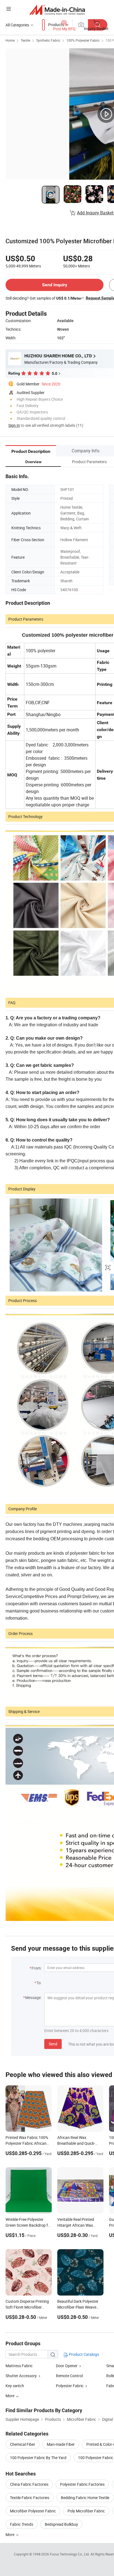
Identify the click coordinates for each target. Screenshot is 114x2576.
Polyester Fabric (70, 2386)
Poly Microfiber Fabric (86, 2511)
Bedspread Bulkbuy (61, 2524)
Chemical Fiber (23, 2444)
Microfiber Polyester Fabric (33, 2511)
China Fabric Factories (29, 2484)
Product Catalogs (84, 2354)
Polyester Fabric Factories (82, 2484)
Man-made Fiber (61, 2444)
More (10, 2534)
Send (53, 2044)
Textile (25, 40)
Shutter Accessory (21, 2376)
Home (10, 40)
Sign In (14, 425)
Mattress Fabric (19, 2366)
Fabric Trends (22, 2524)
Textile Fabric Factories (30, 2498)
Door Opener (67, 2366)
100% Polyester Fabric (83, 40)
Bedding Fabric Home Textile (85, 2498)
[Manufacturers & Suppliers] (57, 10)
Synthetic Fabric (48, 40)
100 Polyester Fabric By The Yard (38, 2458)
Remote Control (69, 2376)
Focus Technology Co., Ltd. (70, 2554)
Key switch (15, 2386)
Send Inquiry (55, 285)
